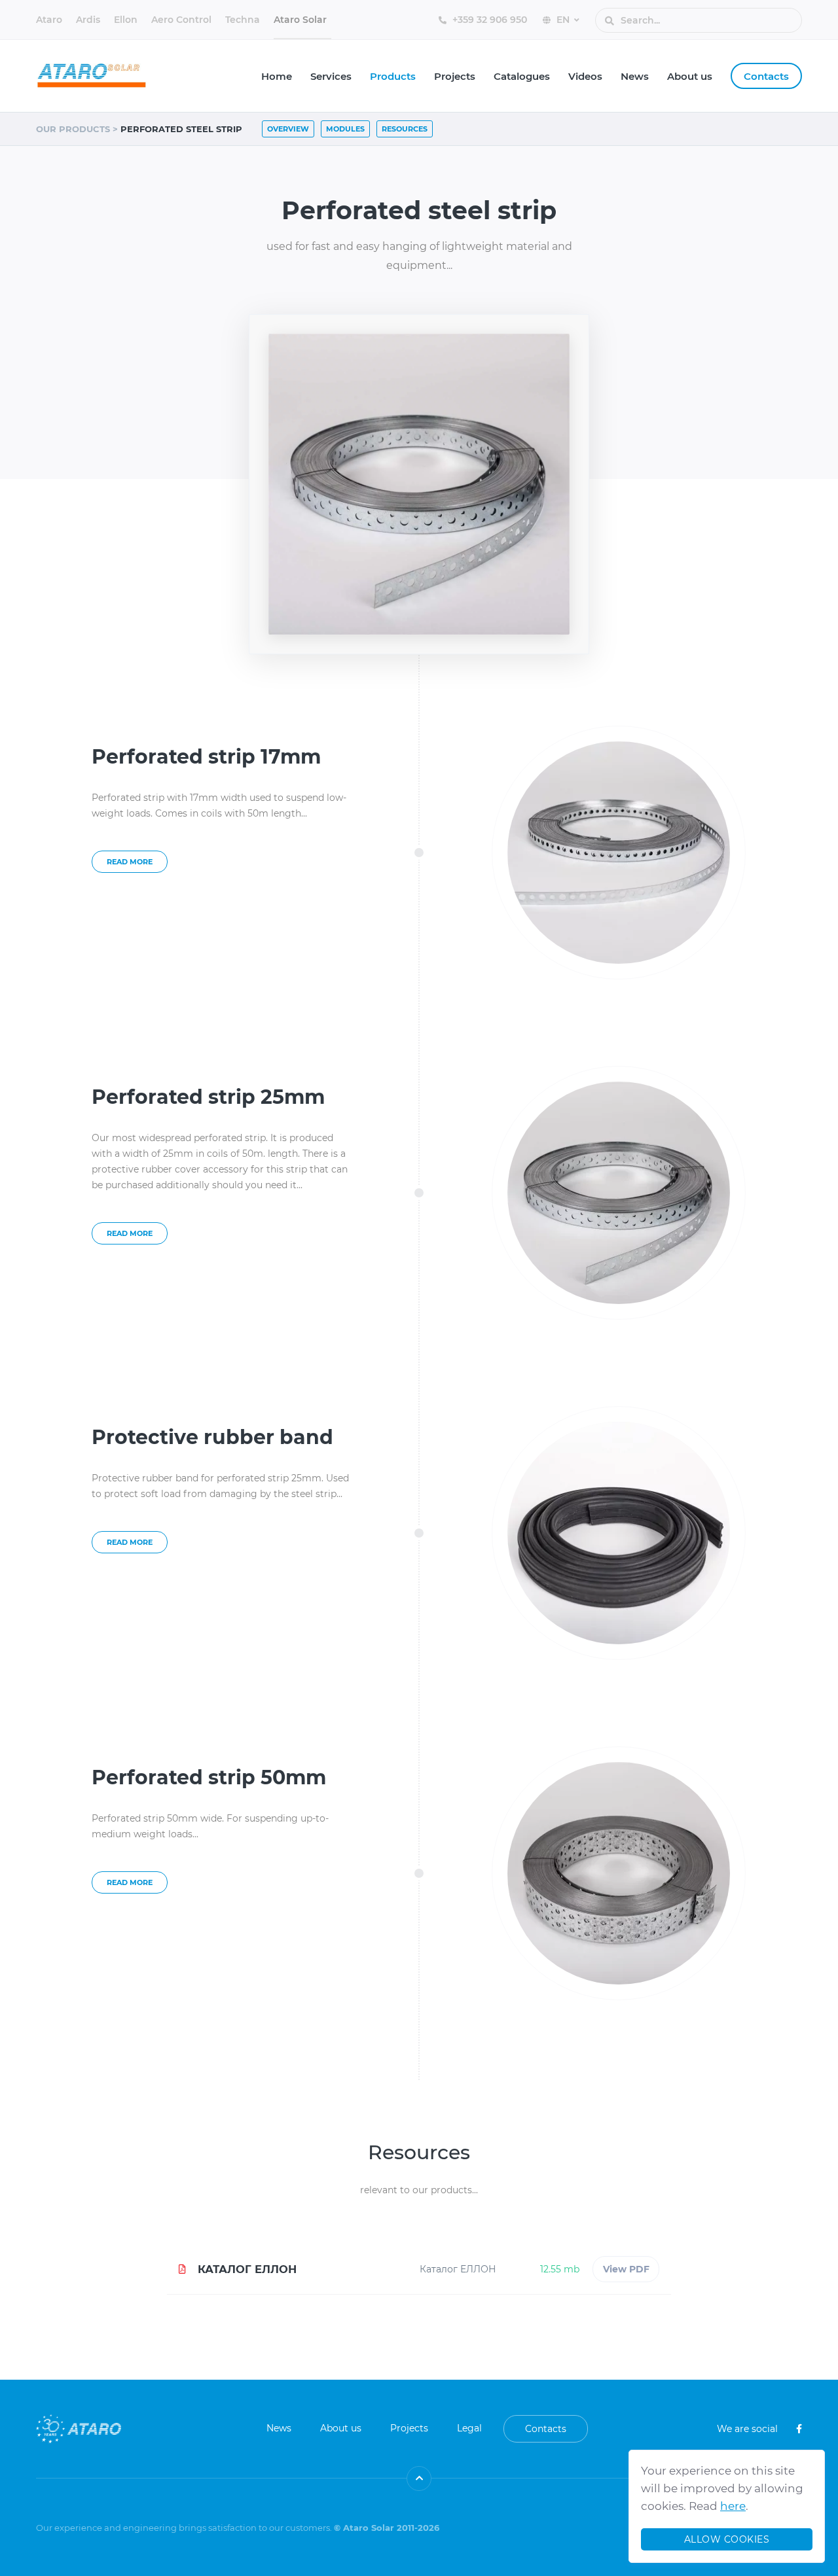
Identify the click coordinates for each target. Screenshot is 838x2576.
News (635, 76)
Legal (469, 2428)
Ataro (49, 20)
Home (277, 76)
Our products (73, 129)
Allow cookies (727, 2539)
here (733, 2506)
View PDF (626, 2269)
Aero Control (181, 20)
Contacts (766, 76)
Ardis (88, 20)
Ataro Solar (300, 20)
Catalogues (522, 76)
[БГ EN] (568, 19)
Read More (130, 862)
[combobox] (691, 21)
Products (393, 76)
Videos (585, 76)
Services (331, 76)
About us (690, 76)
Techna (243, 20)
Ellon (126, 20)
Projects (455, 76)
